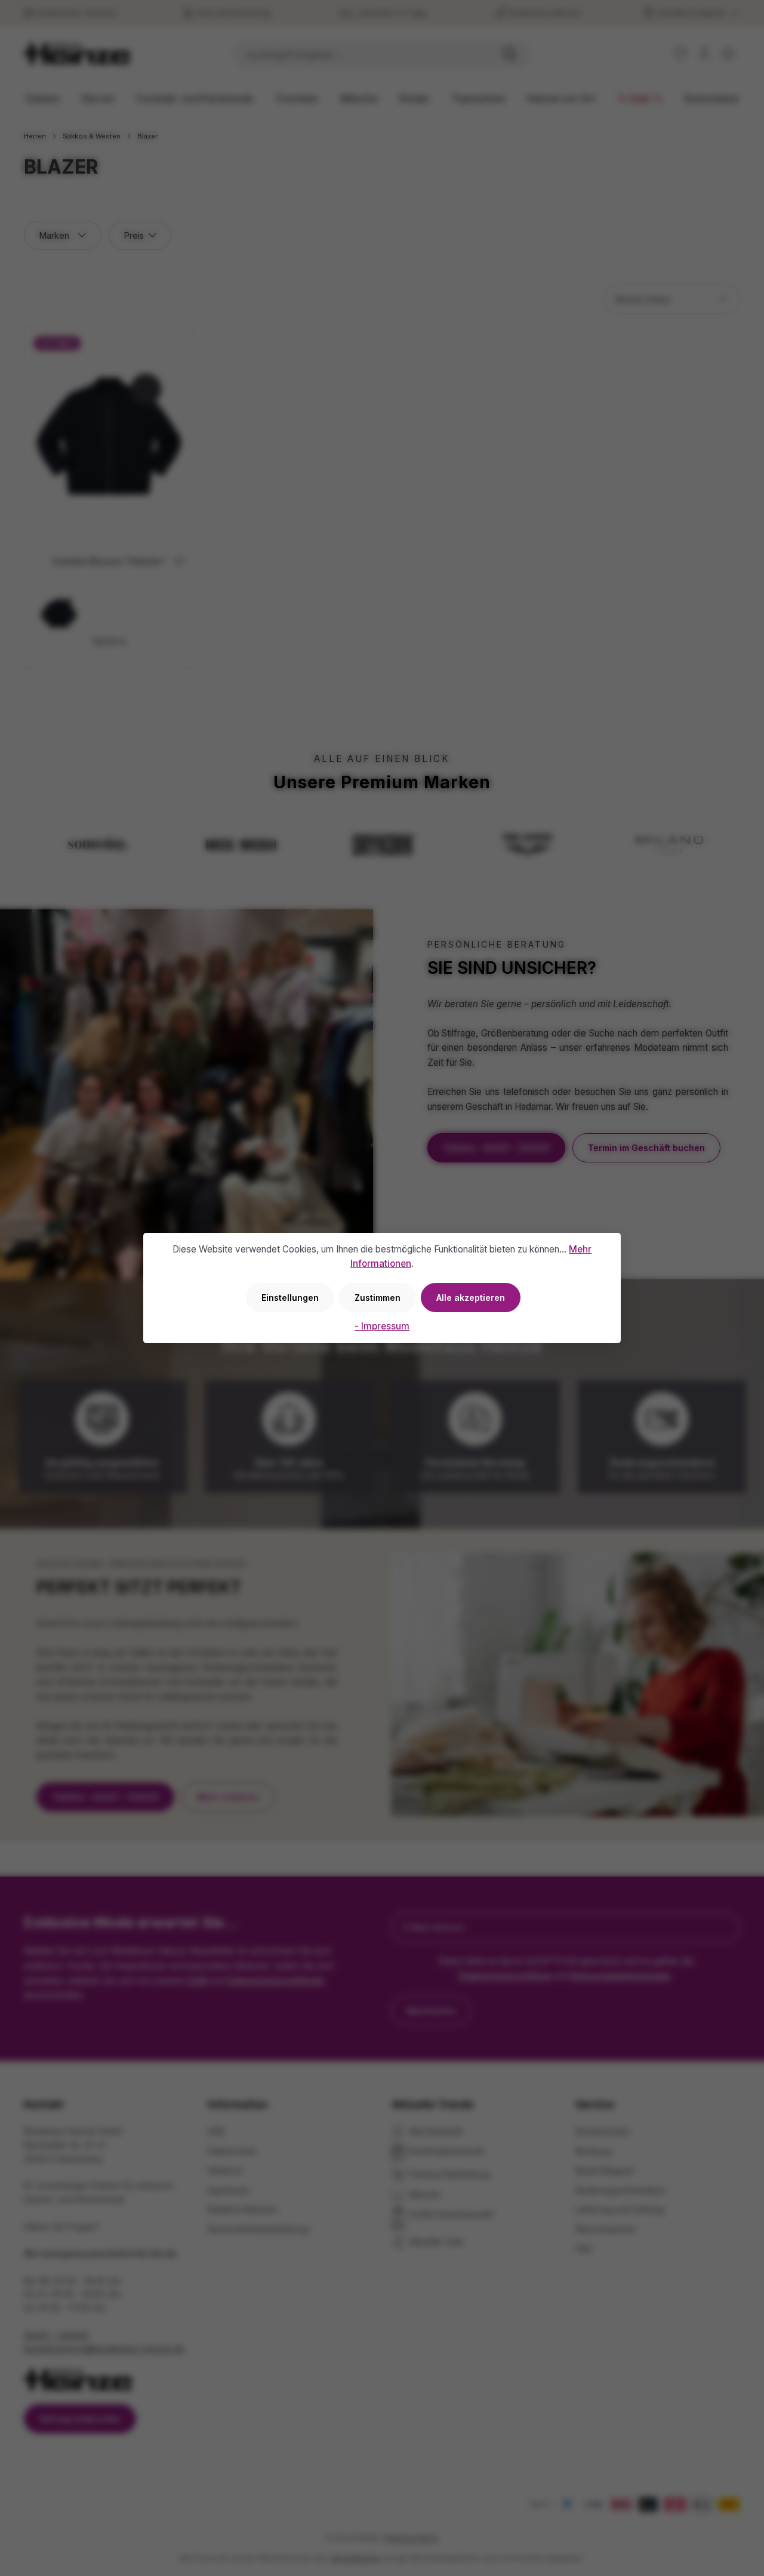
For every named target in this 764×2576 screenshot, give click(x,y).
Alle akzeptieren (471, 1298)
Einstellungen (290, 1298)
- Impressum (382, 1326)
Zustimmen (378, 1298)
